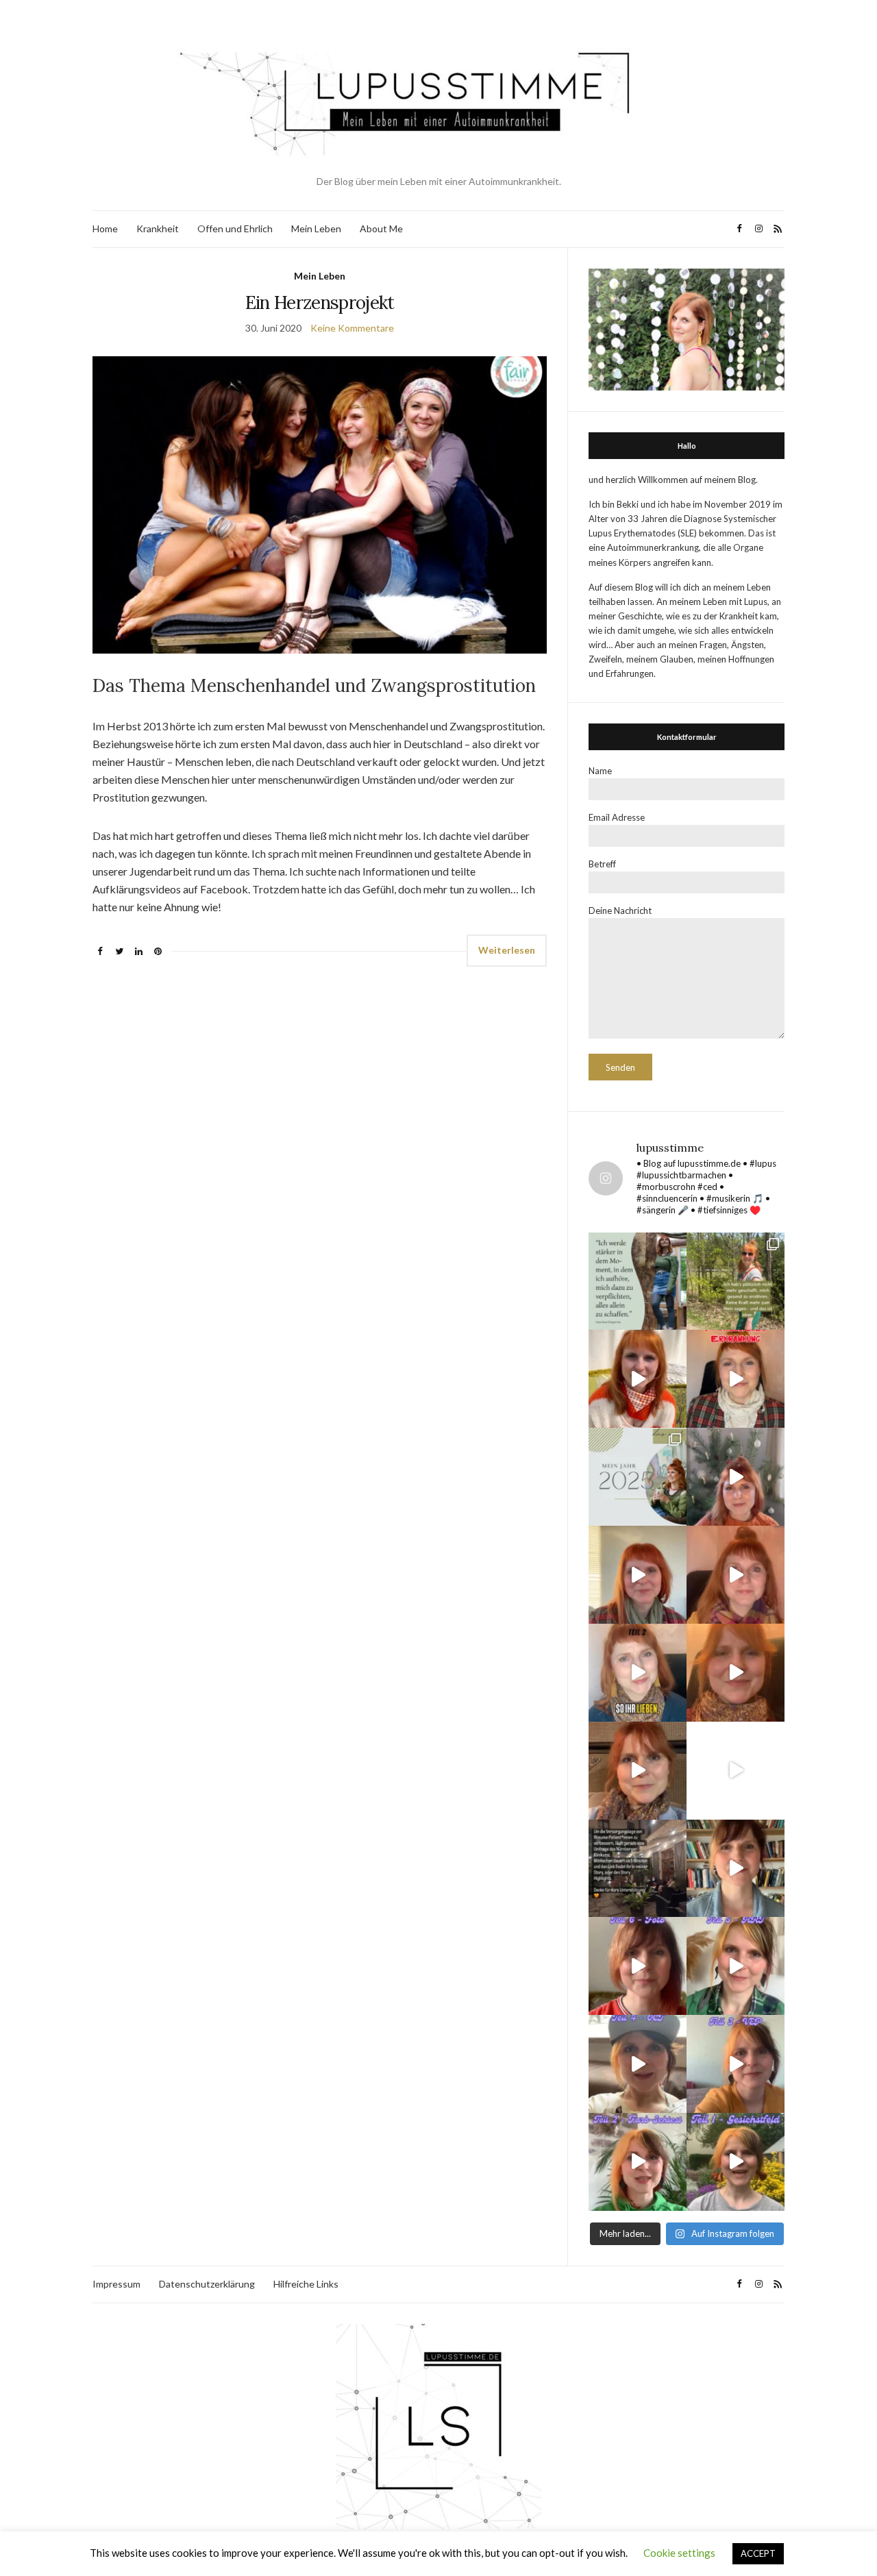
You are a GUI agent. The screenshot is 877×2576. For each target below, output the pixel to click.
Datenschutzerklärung (207, 2284)
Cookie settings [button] (679, 2553)
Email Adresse (617, 817)
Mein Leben (316, 228)
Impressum (116, 2284)
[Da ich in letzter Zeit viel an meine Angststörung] (736, 1869)
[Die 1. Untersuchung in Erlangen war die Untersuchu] (736, 2162)
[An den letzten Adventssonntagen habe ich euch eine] (736, 1477)
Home (105, 228)
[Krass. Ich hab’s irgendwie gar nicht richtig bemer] (736, 1281)
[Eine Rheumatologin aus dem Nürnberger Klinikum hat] (638, 1869)
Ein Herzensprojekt (320, 302)
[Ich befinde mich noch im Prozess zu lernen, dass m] (638, 1281)
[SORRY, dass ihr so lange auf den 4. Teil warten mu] (638, 2064)
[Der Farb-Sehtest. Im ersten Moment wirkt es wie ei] (638, 2162)
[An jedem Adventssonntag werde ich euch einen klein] (638, 1575)
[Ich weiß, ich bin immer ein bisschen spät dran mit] (638, 1477)
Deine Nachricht (620, 911)
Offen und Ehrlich (235, 228)
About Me (381, 228)
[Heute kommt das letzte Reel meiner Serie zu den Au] (638, 1966)
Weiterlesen (507, 950)
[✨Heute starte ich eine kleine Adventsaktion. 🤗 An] (736, 1673)
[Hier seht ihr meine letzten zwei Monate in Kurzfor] (736, 1771)
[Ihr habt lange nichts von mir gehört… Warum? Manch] (638, 1771)
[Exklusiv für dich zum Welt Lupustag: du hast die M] (638, 1379)
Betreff (602, 864)
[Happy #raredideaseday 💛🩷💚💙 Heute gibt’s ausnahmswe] (736, 1379)
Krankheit (158, 228)
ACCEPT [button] (758, 2553)
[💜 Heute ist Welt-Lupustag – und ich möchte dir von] (736, 2064)
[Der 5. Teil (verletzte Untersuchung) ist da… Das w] (736, 1966)
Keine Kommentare (352, 328)
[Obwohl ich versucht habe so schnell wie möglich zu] (736, 1575)
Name (600, 771)
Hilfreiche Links (306, 2284)
